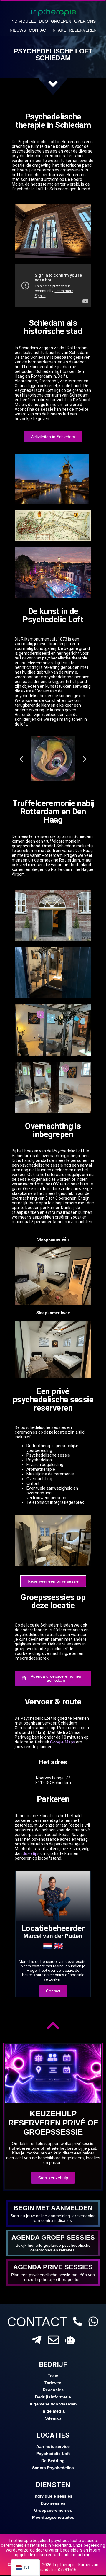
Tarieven (53, 2383)
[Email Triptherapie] (54, 2340)
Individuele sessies (53, 2496)
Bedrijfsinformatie (53, 2397)
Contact (39, 30)
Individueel (23, 21)
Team (53, 2376)
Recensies (53, 2390)
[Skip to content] (53, 84)
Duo (43, 21)
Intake (59, 30)
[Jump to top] (53, 2025)
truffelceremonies (37, 663)
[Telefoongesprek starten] (77, 2321)
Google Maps (63, 1742)
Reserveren (83, 30)
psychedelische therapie (65, 658)
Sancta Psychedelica (53, 2468)
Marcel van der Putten (53, 1936)
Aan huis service (53, 2446)
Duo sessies (53, 2503)
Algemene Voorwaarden (53, 2404)
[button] (21, 759)
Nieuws (18, 30)
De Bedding (53, 2461)
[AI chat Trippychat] (70, 2340)
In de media (53, 2411)
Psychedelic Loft (53, 2454)
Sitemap (53, 2418)
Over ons (85, 21)
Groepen (61, 21)
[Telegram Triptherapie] (37, 2340)
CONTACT (37, 2322)
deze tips (31, 1853)
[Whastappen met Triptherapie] (93, 2321)
